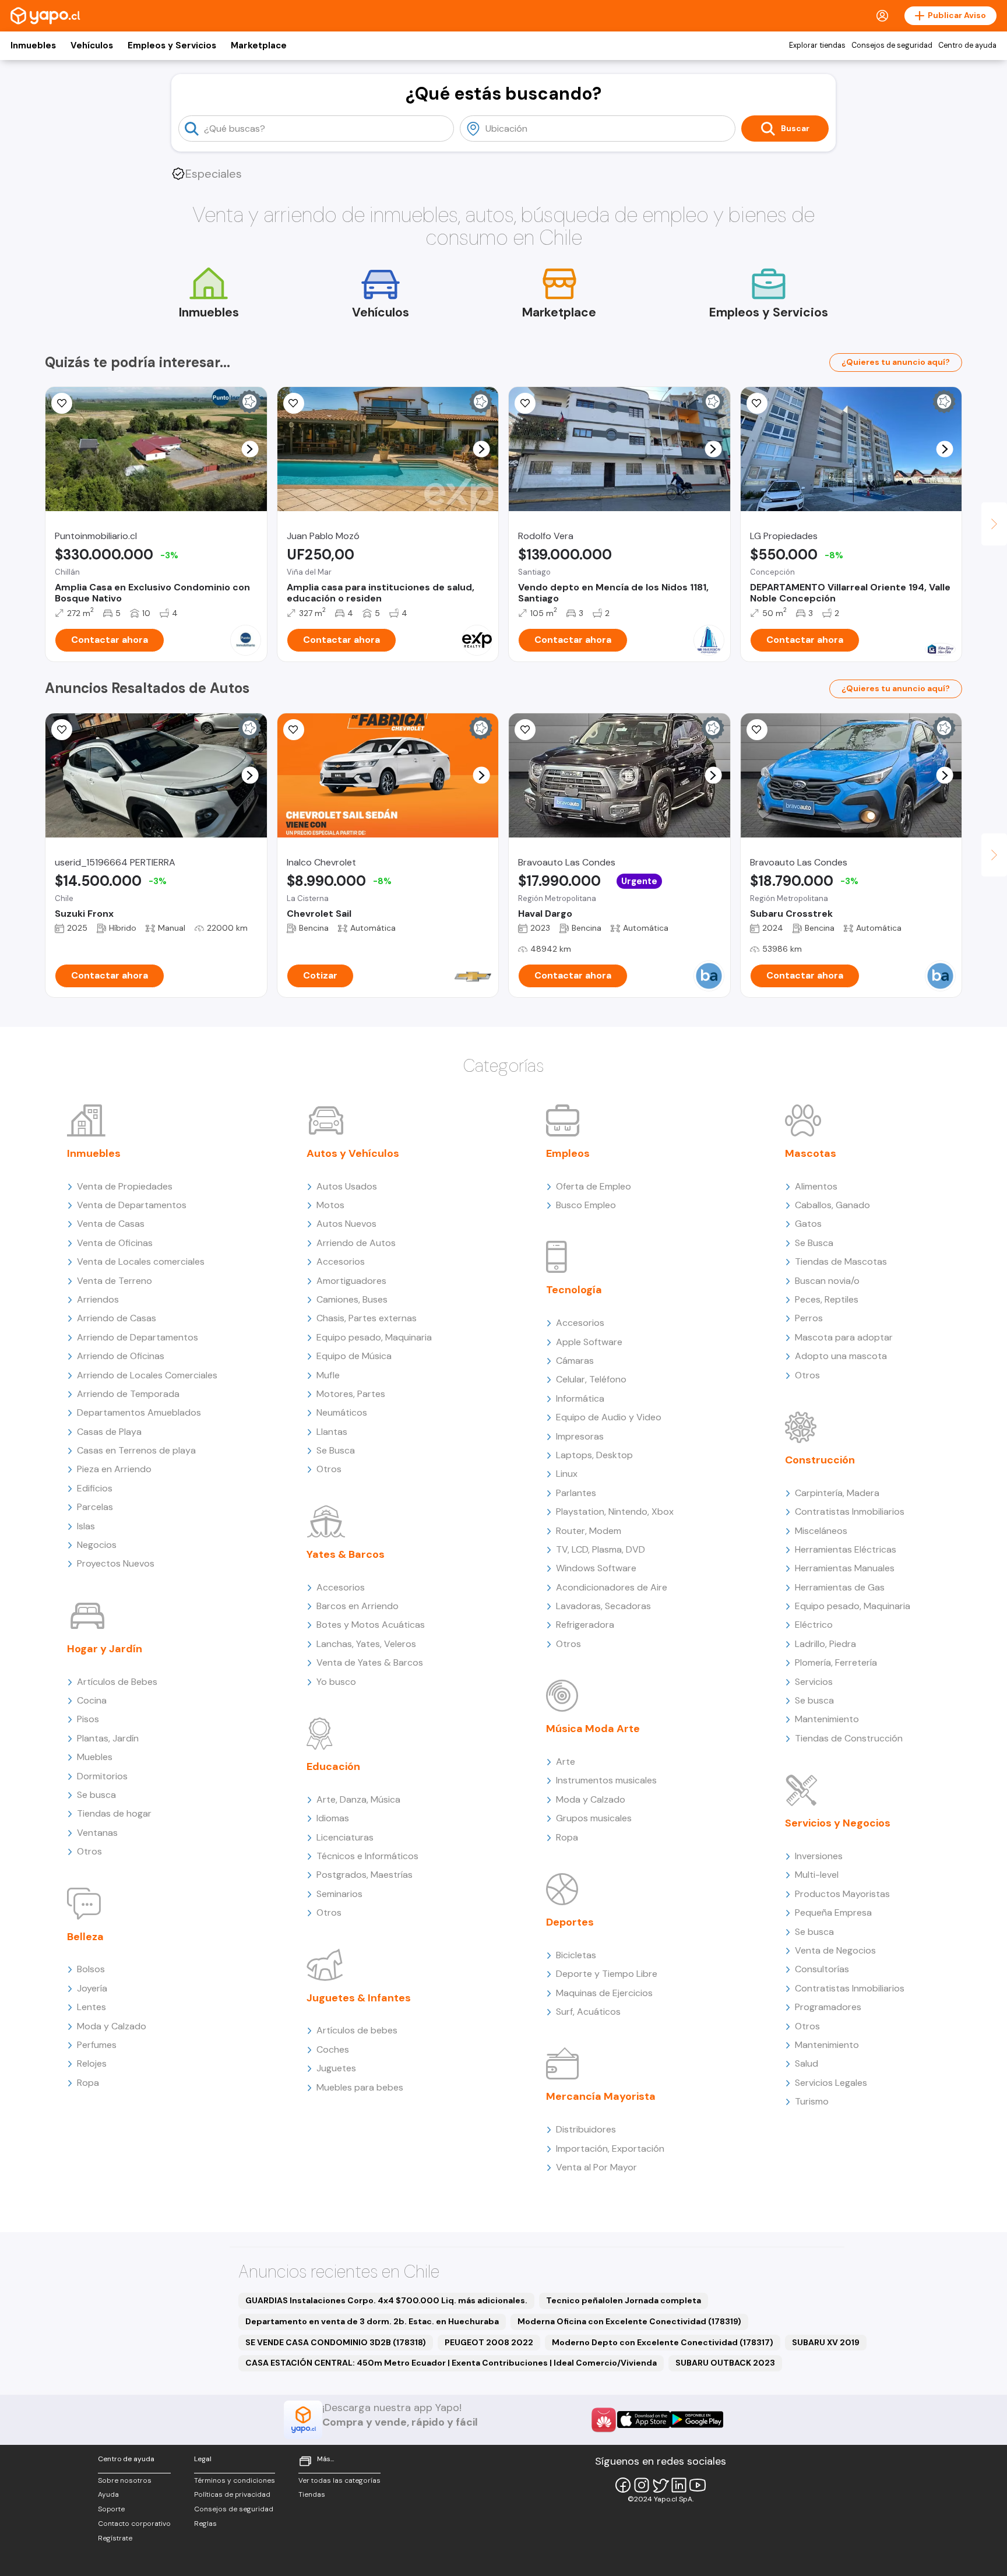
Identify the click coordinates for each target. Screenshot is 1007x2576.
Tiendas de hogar (114, 1813)
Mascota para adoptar (844, 1337)
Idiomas (333, 1818)
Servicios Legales (831, 2083)
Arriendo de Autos (356, 1243)
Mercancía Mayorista (601, 2096)
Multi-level (817, 1875)
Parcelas (95, 1507)
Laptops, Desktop (594, 1455)
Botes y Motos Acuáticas (371, 1625)
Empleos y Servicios (172, 45)
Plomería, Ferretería (836, 1662)
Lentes (91, 2007)
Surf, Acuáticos (588, 2012)
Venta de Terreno (115, 1281)
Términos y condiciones (235, 2480)
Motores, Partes (351, 1394)
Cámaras (575, 1361)
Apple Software (589, 1342)
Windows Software (596, 1568)
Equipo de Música (354, 1356)
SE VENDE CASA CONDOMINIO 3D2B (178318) (336, 2342)
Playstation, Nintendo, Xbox (615, 1512)
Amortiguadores (351, 1281)
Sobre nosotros (125, 2480)
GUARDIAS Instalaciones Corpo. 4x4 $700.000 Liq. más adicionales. (386, 2300)
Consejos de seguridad (892, 45)
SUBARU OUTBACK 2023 (725, 2363)
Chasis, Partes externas (367, 1318)
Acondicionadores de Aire (612, 1587)
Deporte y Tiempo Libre (607, 1974)
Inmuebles (33, 45)
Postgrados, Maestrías (365, 1875)
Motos (330, 1205)
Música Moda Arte (593, 1729)
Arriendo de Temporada (128, 1394)
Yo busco (336, 1682)
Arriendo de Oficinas (121, 1356)
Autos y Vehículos (353, 1153)
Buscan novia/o (827, 1281)
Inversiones (819, 1856)
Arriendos (98, 1299)
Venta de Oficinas (115, 1243)
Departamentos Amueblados (139, 1412)
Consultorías (822, 1969)
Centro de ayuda (967, 45)
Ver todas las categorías (339, 2480)
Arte (566, 1762)
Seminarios (339, 1894)
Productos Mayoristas (842, 1894)
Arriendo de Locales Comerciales (147, 1375)
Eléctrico (814, 1625)
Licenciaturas (345, 1837)
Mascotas (811, 1153)
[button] (250, 449)
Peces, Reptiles (827, 1299)
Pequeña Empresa (833, 1912)
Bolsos (91, 1969)
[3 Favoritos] (62, 730)
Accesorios (341, 1261)
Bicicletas (576, 1955)
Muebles (95, 1757)
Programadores (828, 2007)
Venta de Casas (111, 1224)
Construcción (820, 1460)
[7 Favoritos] (757, 403)
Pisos (88, 1719)
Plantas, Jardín (108, 1738)
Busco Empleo (586, 1205)
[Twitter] (660, 2485)
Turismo (812, 2101)
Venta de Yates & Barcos (370, 1662)
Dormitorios (102, 1776)
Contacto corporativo (134, 2524)
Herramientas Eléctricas (846, 1549)
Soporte (111, 2509)
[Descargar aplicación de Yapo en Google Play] (697, 2420)
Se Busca (336, 1450)
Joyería (92, 1988)
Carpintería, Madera (837, 1493)
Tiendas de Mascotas (841, 1261)
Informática (580, 1398)
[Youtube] (698, 2485)
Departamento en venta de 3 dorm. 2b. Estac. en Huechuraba (372, 2321)
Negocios (97, 1545)
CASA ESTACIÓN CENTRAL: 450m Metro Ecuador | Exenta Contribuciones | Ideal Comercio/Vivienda (451, 2363)
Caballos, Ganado (832, 1205)
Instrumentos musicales (606, 1780)
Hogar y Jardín (105, 1649)
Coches (333, 2049)
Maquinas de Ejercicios (604, 1993)
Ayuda (108, 2494)
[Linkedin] (679, 2485)
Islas (86, 1526)
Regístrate (115, 2538)
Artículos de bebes (357, 2030)
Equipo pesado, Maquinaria (374, 1337)
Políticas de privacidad (232, 2494)
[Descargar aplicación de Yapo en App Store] (644, 2420)
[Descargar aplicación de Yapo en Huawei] (604, 2420)
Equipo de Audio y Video (609, 1417)
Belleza (85, 1937)
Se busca (96, 1795)
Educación (333, 1766)
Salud (807, 2063)
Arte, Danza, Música (358, 1799)
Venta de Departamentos (132, 1205)
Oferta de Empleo (594, 1186)
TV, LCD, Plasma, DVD (601, 1549)
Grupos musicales (594, 1818)
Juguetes (336, 2068)
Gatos (808, 1224)
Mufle (328, 1375)
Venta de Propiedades (125, 1186)
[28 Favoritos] (294, 730)
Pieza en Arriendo (114, 1469)
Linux (567, 1474)
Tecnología (574, 1290)
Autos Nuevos (346, 1224)
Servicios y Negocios (838, 1823)
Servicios (814, 1682)
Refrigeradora (585, 1625)
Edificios (95, 1488)
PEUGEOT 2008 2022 (489, 2342)
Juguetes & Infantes (359, 1998)
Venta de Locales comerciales (141, 1261)
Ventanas (97, 1833)
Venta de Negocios (835, 1950)
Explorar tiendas (817, 45)
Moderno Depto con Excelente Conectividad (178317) (663, 2342)
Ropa (88, 2083)
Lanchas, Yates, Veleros (366, 1644)
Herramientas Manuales (845, 1568)
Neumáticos (342, 1412)
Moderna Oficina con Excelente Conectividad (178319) (629, 2321)
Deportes (570, 1922)
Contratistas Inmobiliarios (850, 1512)
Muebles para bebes (360, 2087)
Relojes (92, 2063)
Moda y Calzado (112, 2026)
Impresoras (580, 1436)
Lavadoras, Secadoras (603, 1606)
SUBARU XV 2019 (826, 2342)
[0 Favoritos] (62, 403)
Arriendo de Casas (117, 1318)
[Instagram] (642, 2485)
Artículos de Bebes (117, 1682)
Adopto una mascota (841, 1356)
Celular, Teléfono (591, 1379)
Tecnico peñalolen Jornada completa (624, 2300)
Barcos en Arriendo (358, 1606)
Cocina (92, 1700)
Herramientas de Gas (840, 1587)
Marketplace (259, 45)
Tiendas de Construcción (849, 1738)
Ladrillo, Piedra (825, 1644)
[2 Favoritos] (294, 403)
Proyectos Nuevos (116, 1563)
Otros (89, 1851)
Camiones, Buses (352, 1299)
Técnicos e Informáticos (367, 1856)
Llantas (332, 1432)
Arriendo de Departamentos (138, 1337)
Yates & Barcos (346, 1554)
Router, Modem (589, 1531)
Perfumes (97, 2045)
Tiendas (312, 2494)
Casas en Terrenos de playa (136, 1450)
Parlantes (576, 1493)
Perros (809, 1318)
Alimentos (816, 1186)
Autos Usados (347, 1186)
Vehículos (92, 45)
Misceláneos (821, 1531)
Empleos (568, 1153)
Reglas (205, 2524)
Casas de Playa (109, 1432)
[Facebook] (623, 2485)
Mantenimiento (827, 1719)
